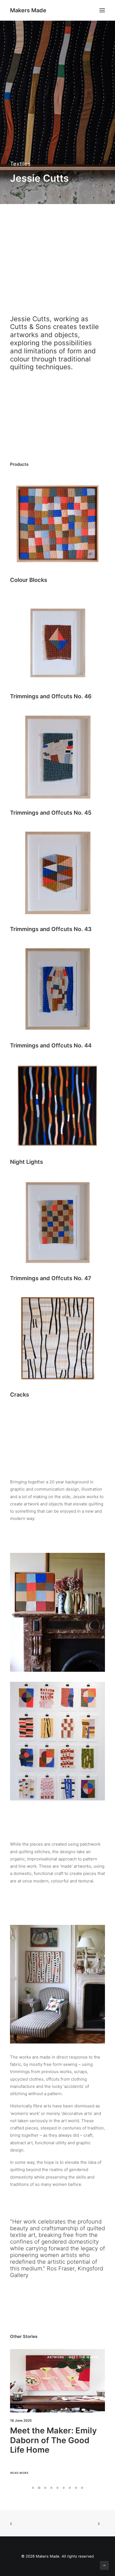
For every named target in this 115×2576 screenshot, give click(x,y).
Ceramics (55, 2357)
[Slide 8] (76, 2488)
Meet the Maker (83, 2357)
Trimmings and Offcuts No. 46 (51, 696)
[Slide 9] (82, 2488)
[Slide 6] (64, 2488)
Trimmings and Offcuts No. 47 (51, 1278)
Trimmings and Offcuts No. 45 (51, 813)
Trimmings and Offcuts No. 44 (51, 1045)
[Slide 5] (57, 2488)
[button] (102, 10)
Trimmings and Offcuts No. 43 (51, 929)
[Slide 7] (70, 2488)
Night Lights (27, 1162)
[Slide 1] (33, 2488)
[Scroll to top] (104, 2565)
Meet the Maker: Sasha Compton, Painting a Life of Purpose (55, 2440)
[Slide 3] (45, 2488)
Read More (19, 2473)
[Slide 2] (39, 2488)
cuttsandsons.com (40, 280)
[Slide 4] (51, 2488)
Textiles (20, 164)
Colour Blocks (29, 580)
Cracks (20, 1395)
